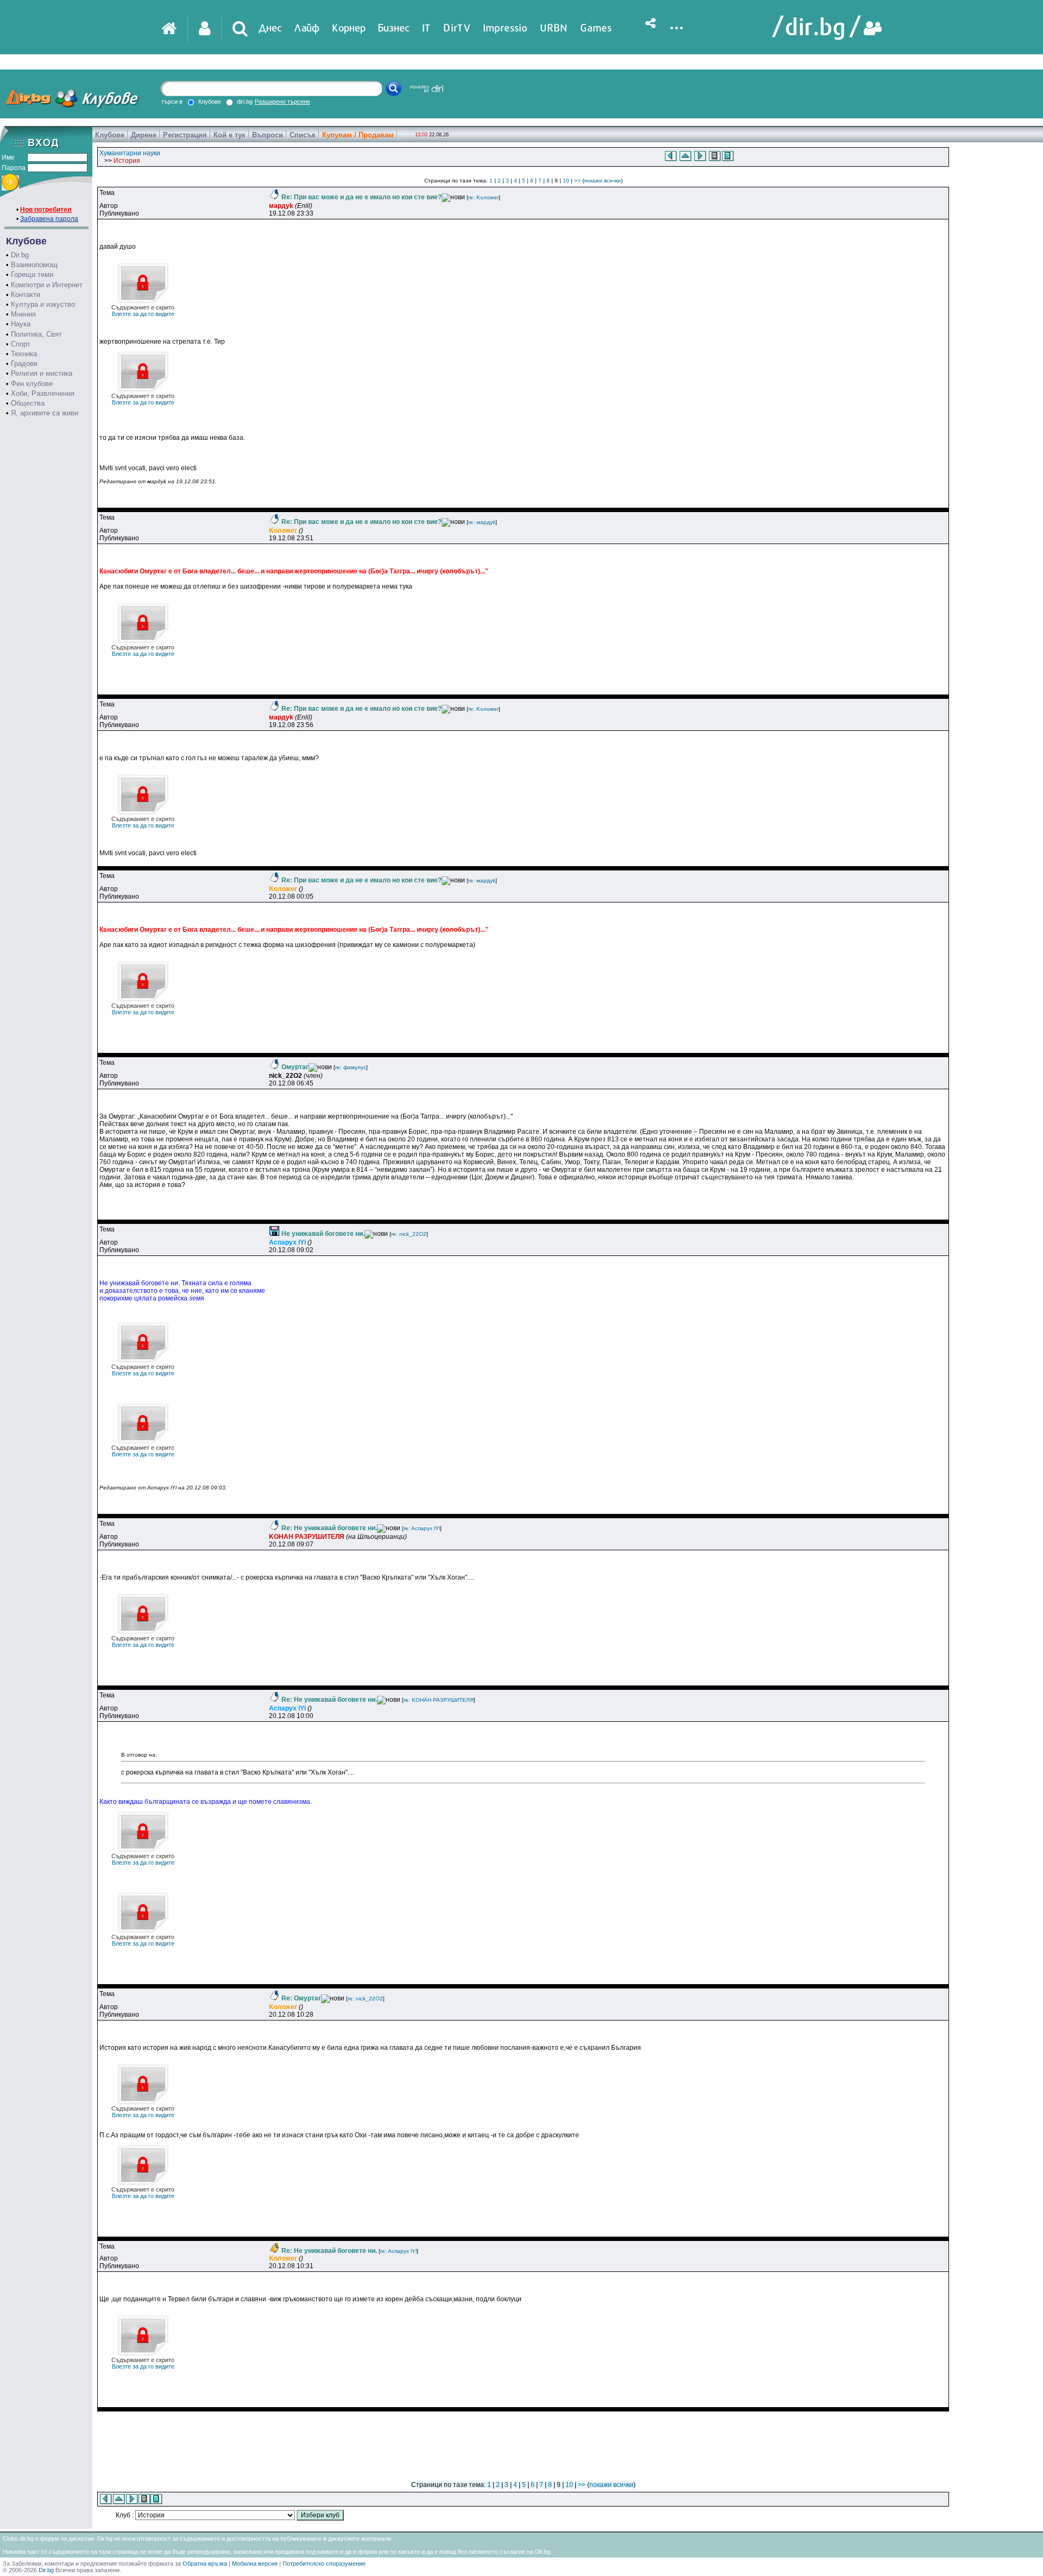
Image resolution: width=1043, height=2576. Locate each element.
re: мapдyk (482, 522)
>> (577, 181)
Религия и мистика (42, 373)
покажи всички (602, 181)
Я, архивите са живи (45, 413)
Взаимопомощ (34, 265)
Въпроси (268, 135)
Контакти (26, 295)
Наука (21, 324)
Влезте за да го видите (143, 311)
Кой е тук (230, 135)
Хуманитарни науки (130, 153)
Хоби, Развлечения (43, 393)
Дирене (144, 135)
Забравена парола (49, 219)
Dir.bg (20, 255)
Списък (303, 135)
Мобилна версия (255, 2564)
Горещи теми (32, 274)
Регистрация (185, 135)
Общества (28, 403)
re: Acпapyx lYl (422, 1528)
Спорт (21, 344)
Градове (24, 364)
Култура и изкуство (43, 304)
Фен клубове (32, 384)
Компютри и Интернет (47, 285)
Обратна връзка (205, 2564)
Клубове (110, 135)
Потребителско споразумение (324, 2564)
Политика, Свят (36, 334)
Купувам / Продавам (358, 135)
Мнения (23, 314)
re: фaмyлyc (351, 1067)
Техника (24, 354)
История (127, 161)
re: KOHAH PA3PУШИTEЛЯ (439, 1700)
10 (566, 181)
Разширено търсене (282, 102)
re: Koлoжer (483, 197)
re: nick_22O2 (409, 1234)
